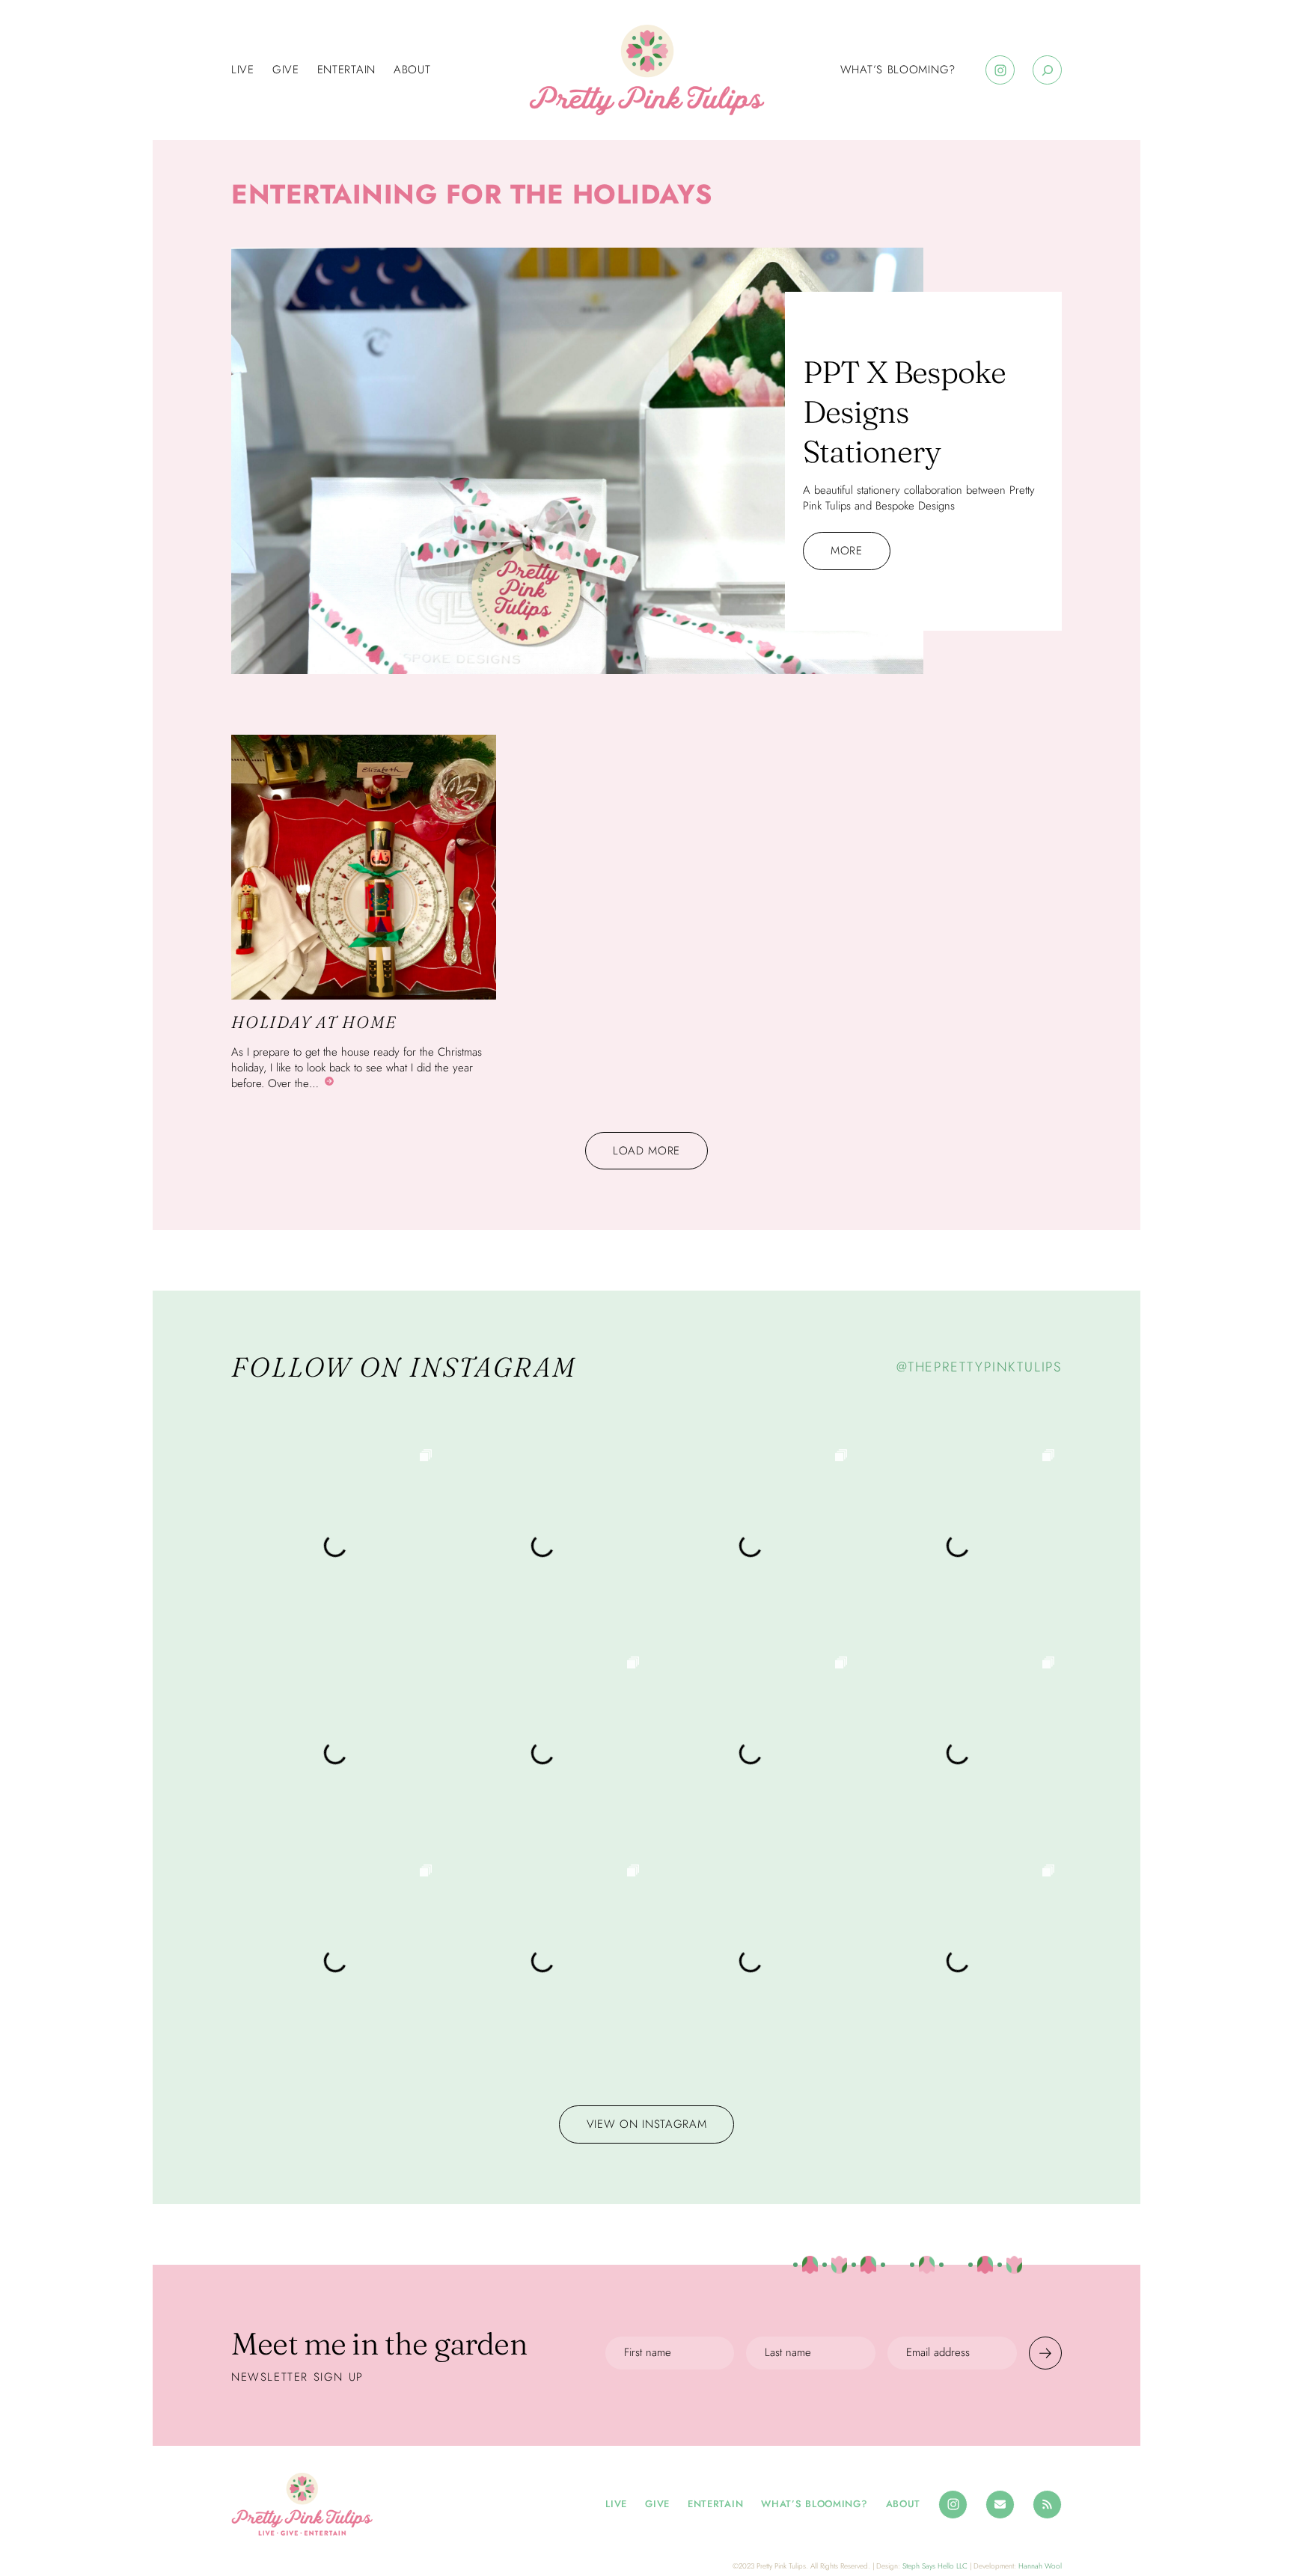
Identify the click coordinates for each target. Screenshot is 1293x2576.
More (847, 551)
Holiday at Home (314, 1022)
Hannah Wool (1040, 2566)
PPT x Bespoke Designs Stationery (904, 412)
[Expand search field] (1047, 70)
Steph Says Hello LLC (935, 2566)
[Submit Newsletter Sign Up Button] (1045, 2353)
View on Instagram (647, 2124)
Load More (646, 1151)
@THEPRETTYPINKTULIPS (979, 1367)
